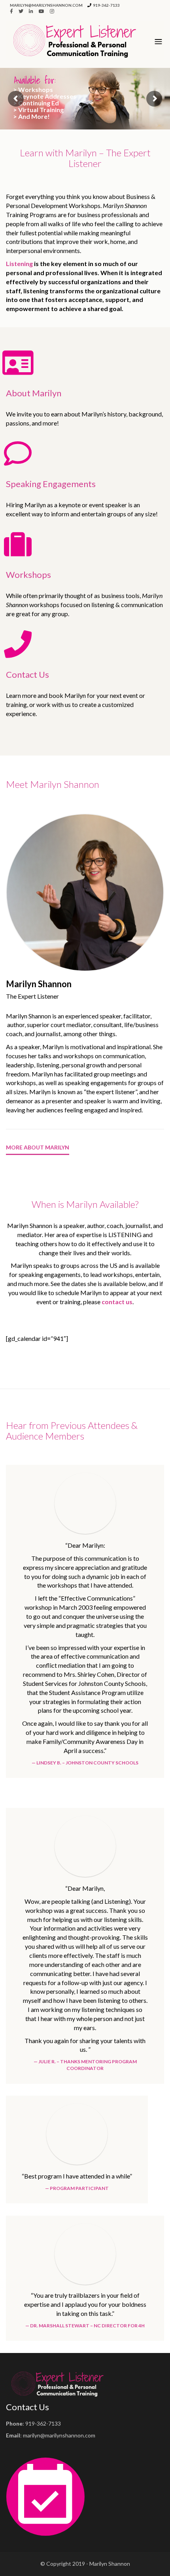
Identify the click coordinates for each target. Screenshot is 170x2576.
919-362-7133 (106, 5)
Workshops (28, 575)
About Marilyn (34, 393)
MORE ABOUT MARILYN (38, 1147)
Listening (19, 263)
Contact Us (27, 674)
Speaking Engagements (51, 484)
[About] (18, 363)
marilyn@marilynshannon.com (46, 5)
